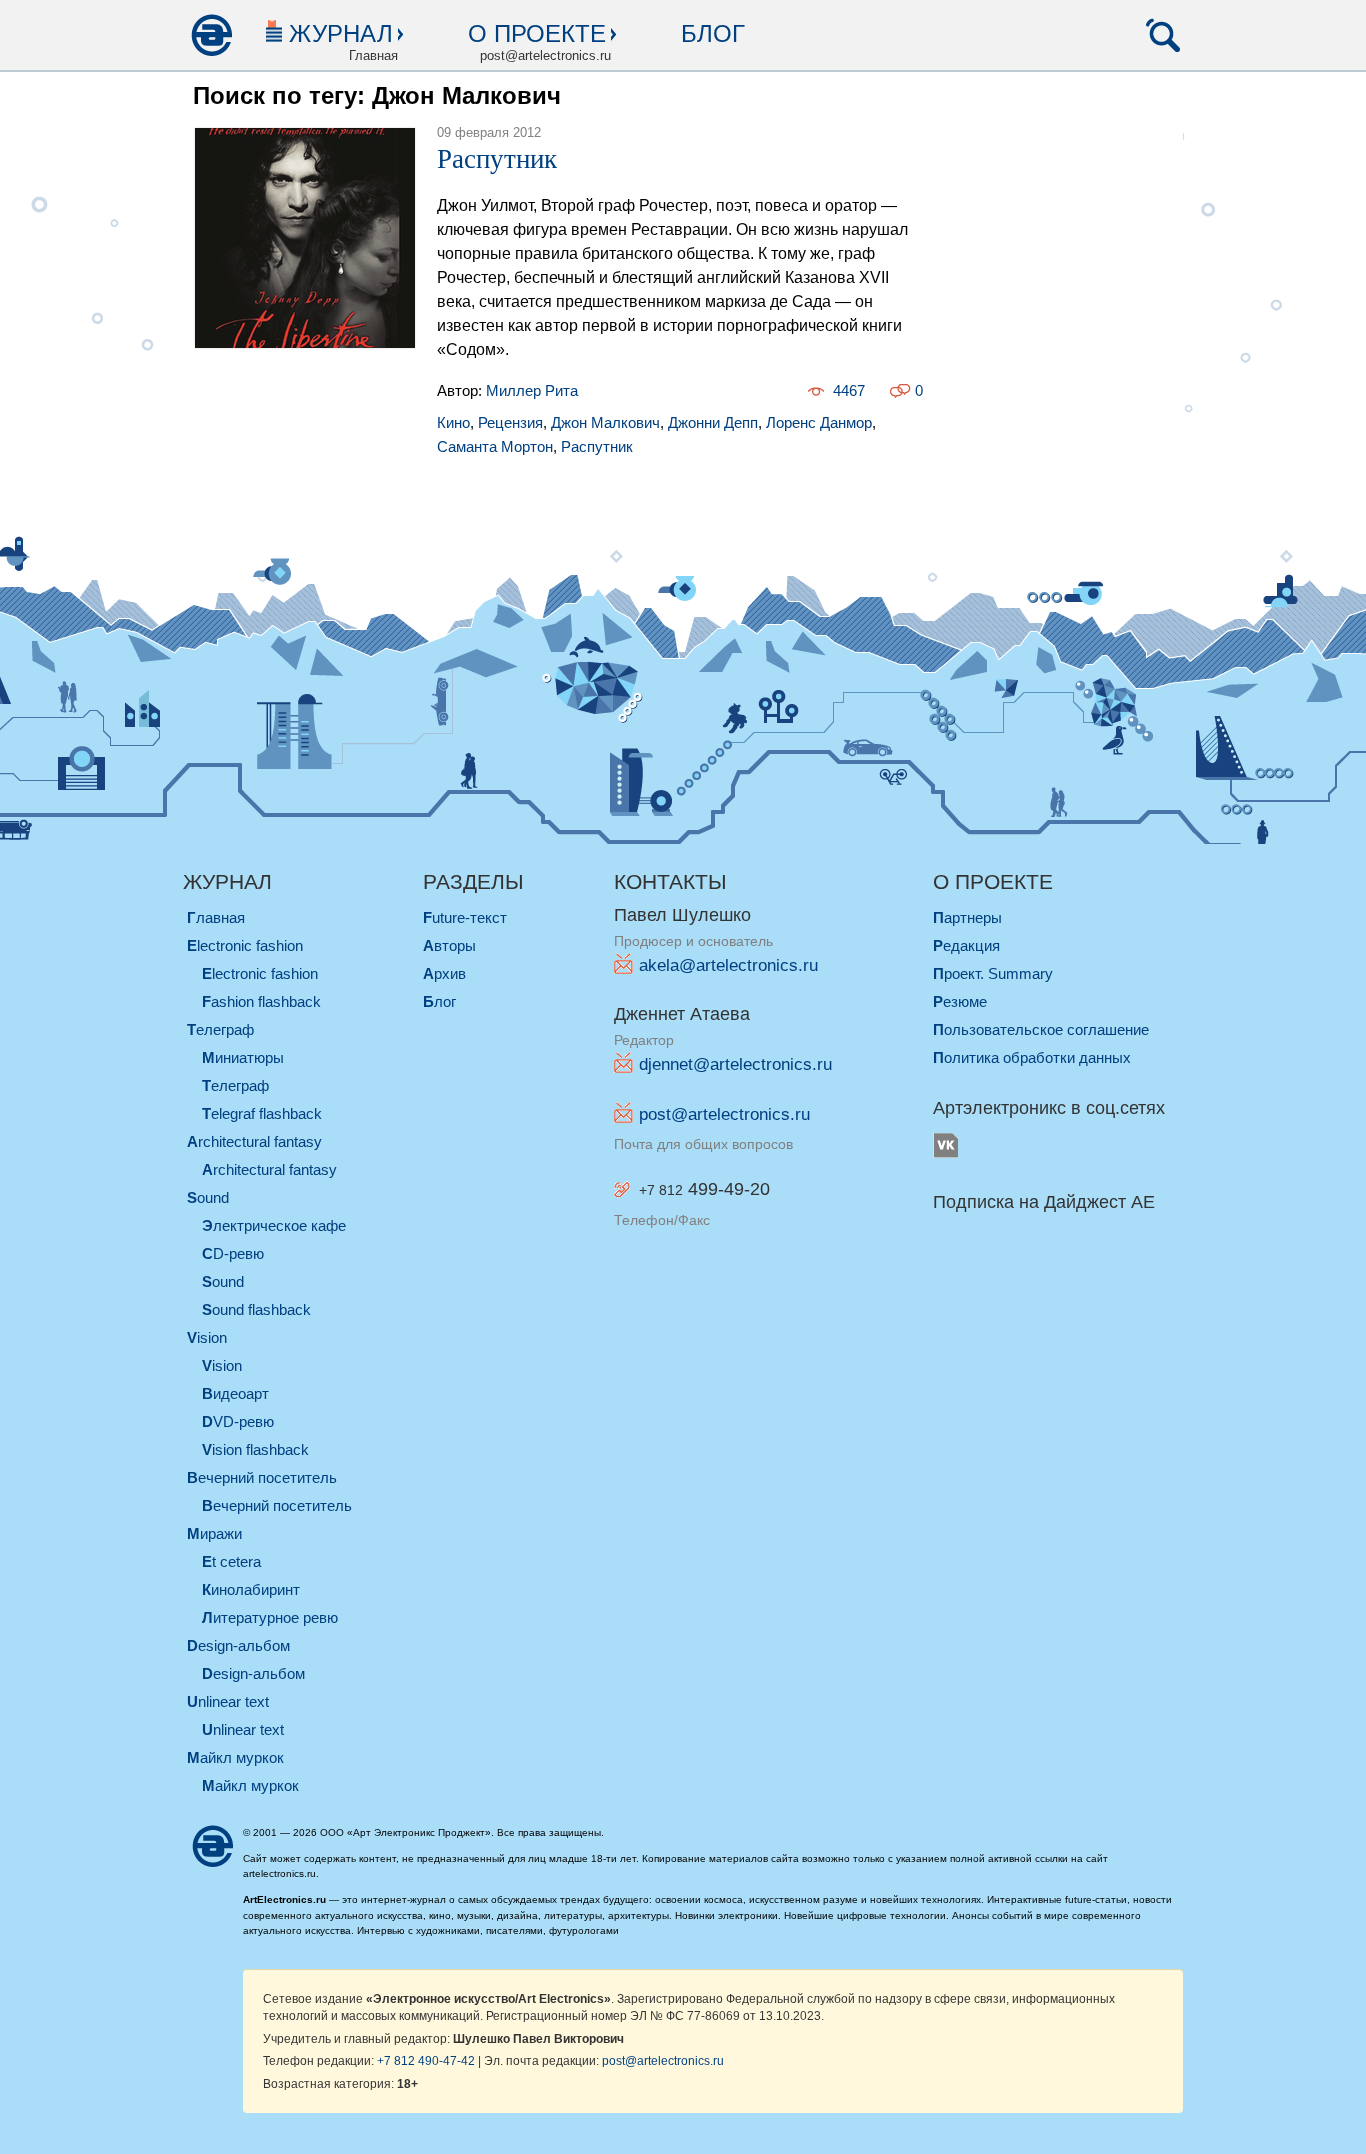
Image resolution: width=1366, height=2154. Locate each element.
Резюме (960, 1001)
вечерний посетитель (262, 1477)
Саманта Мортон (495, 446)
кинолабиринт (251, 1589)
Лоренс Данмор (819, 422)
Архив (444, 973)
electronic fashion (245, 945)
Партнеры (967, 917)
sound (208, 1197)
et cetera (231, 1561)
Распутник (497, 159)
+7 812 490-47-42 (426, 2060)
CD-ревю (233, 1253)
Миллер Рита (532, 390)
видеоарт (235, 1393)
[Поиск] (1163, 35)
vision (207, 1337)
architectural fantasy (254, 1141)
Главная (216, 917)
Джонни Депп (713, 422)
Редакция (966, 945)
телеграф (220, 1029)
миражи (214, 1533)
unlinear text (228, 1701)
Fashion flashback (261, 1001)
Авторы (449, 945)
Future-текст (465, 917)
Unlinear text (243, 1729)
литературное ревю (270, 1617)
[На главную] (211, 35)
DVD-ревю (238, 1421)
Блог (713, 33)
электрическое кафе (274, 1225)
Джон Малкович (605, 422)
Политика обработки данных (1032, 1057)
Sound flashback (256, 1309)
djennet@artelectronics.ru (735, 1064)
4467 (849, 390)
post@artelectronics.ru (724, 1114)
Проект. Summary (993, 973)
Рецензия (510, 422)
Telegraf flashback (262, 1113)
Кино (453, 422)
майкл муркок (235, 1757)
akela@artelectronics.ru (728, 965)
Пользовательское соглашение (1041, 1029)
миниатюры (243, 1057)
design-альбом (238, 1645)
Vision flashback (255, 1449)
